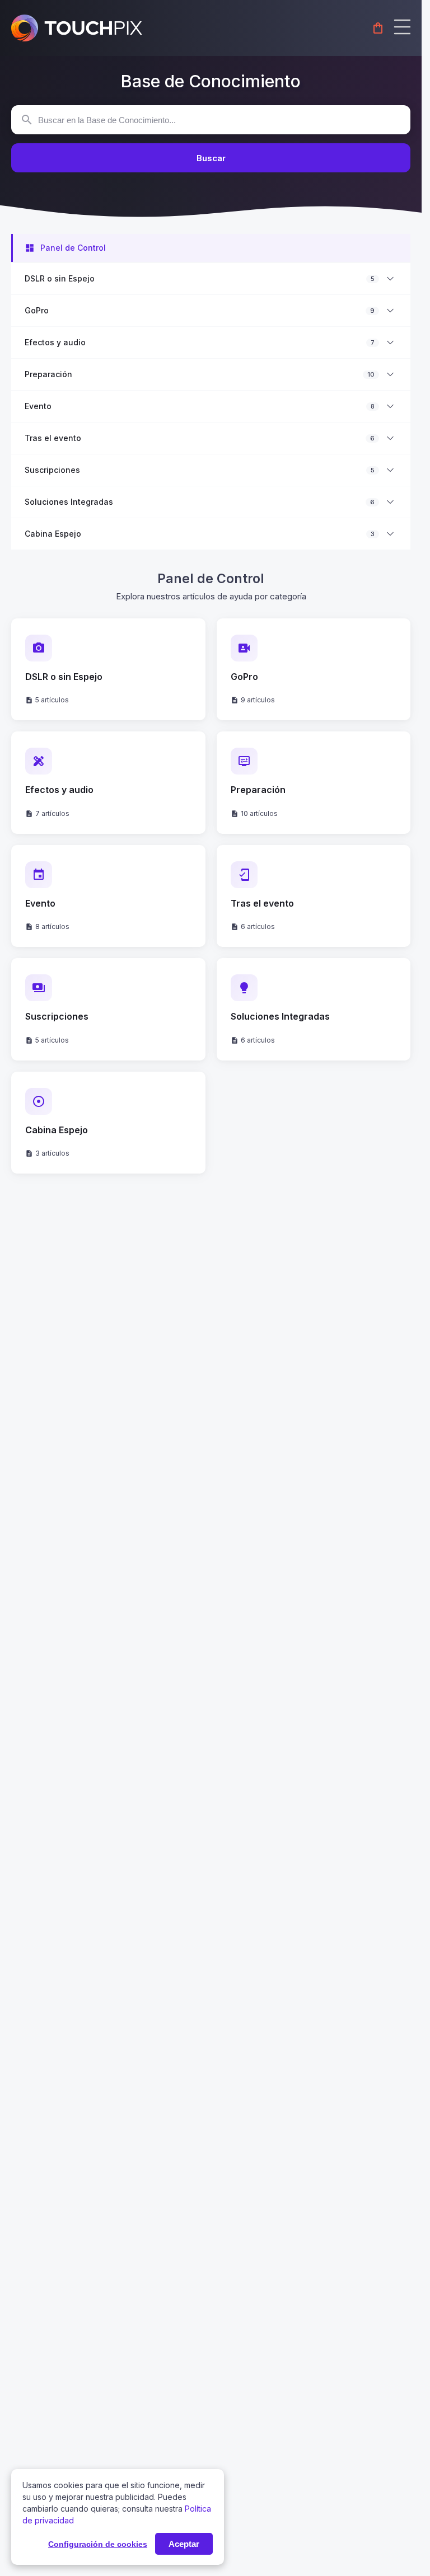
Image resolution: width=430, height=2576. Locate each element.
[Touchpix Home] (77, 28)
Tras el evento (53, 438)
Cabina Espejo (53, 534)
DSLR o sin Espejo (60, 279)
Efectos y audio (55, 342)
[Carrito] (378, 28)
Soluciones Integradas (69, 502)
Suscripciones (52, 470)
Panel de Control (73, 248)
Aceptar (184, 2544)
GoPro (37, 311)
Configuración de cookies (98, 2544)
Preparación (48, 374)
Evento (38, 406)
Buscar (211, 158)
